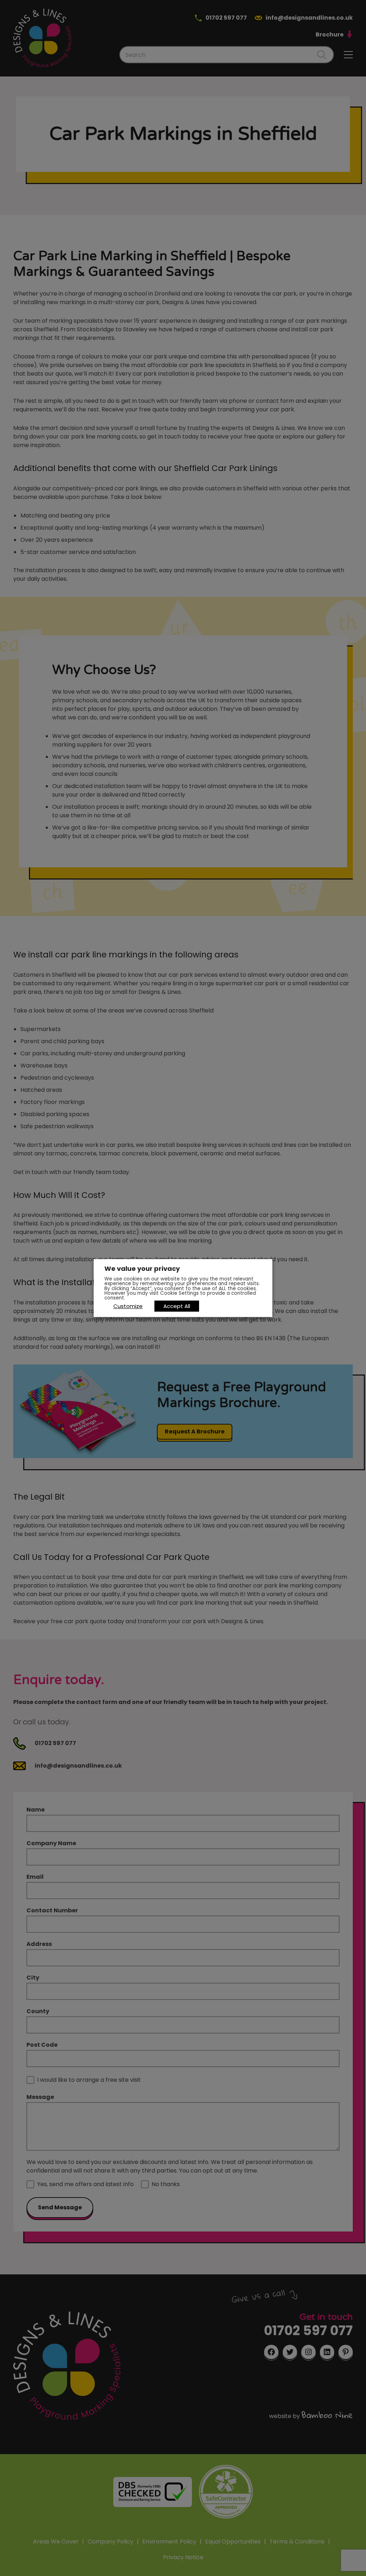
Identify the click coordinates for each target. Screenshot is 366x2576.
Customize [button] (128, 1306)
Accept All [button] (177, 1306)
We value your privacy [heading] (142, 1269)
